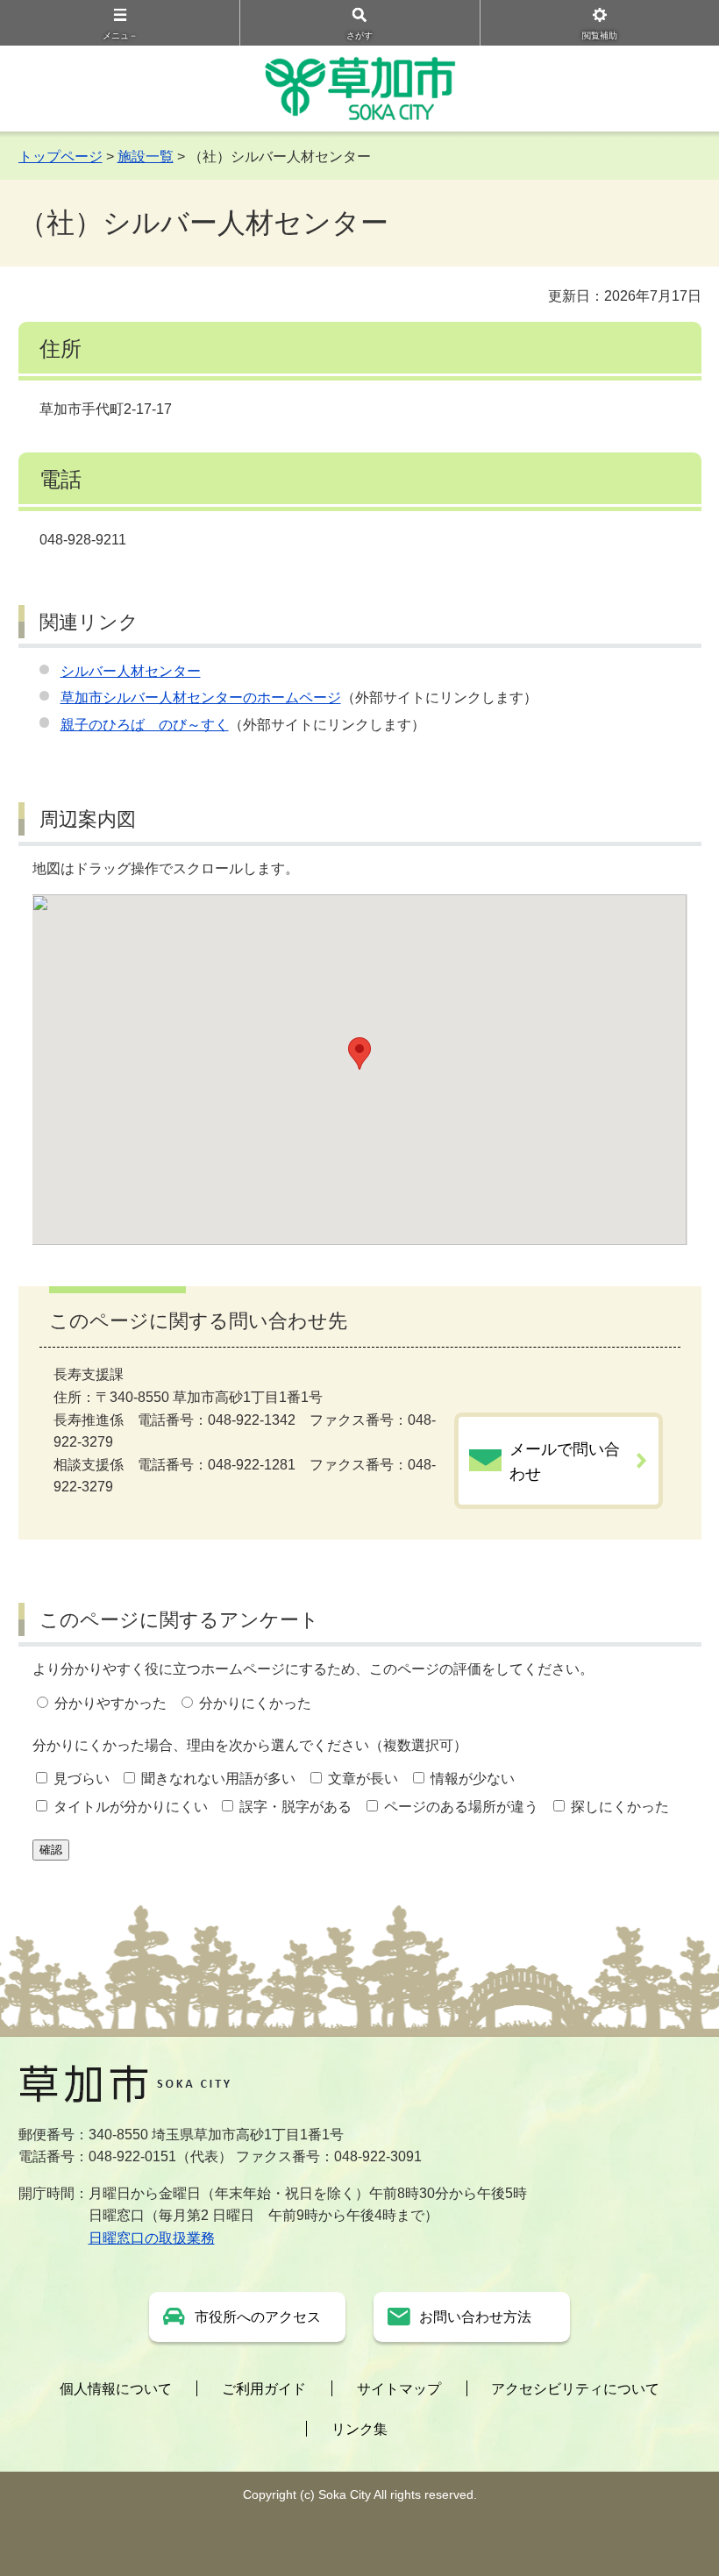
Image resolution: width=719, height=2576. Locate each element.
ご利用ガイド (264, 2389)
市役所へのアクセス (258, 2317)
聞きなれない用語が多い (218, 1779)
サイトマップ (399, 2389)
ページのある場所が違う (461, 1807)
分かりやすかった (110, 1703)
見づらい (82, 1779)
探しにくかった (620, 1807)
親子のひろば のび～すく (145, 725)
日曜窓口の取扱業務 (152, 2238)
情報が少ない (473, 1779)
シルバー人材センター (131, 671)
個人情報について (116, 2389)
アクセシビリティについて (575, 2389)
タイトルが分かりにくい (131, 1807)
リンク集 (359, 2429)
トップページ (61, 157)
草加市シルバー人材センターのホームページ (201, 697)
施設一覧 (146, 157)
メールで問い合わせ (565, 1462)
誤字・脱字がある (295, 1807)
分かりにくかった (255, 1703)
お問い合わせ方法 (475, 2317)
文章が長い (363, 1779)
